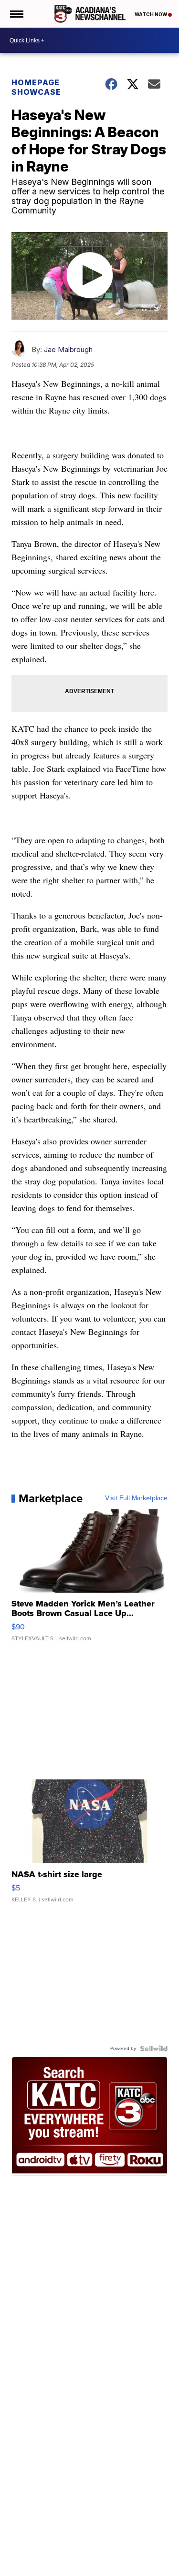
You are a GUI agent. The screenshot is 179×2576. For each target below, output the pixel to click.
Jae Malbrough (68, 349)
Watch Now (151, 14)
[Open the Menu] (16, 14)
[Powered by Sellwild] (154, 2049)
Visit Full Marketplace (136, 1498)
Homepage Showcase (36, 87)
